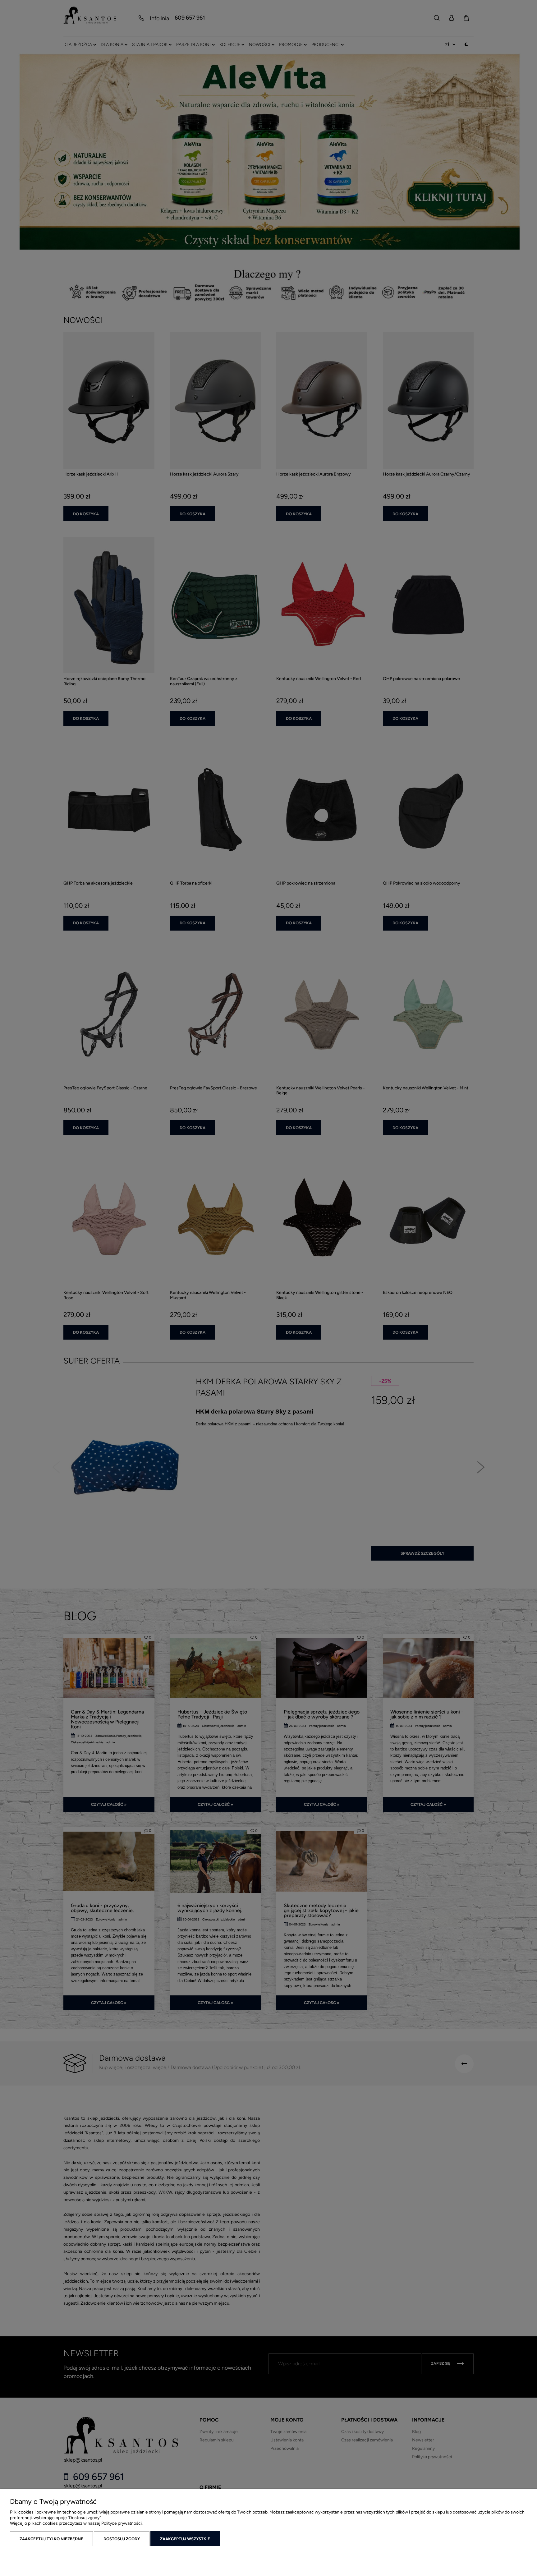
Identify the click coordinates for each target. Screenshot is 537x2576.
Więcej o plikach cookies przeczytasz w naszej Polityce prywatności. (76, 2523)
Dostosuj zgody (122, 2539)
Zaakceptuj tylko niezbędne (51, 2539)
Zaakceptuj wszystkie (185, 2539)
